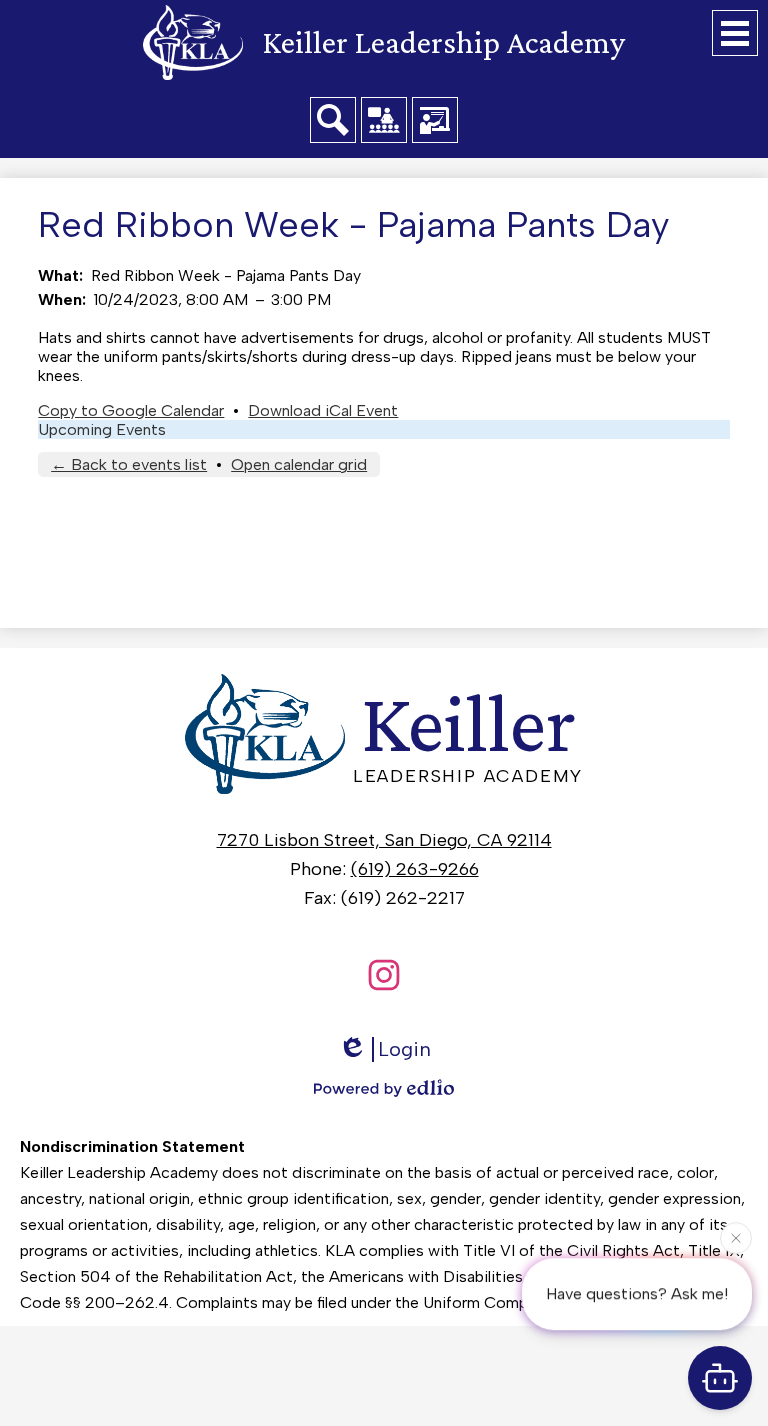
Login (404, 1049)
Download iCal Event (323, 410)
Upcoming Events (102, 429)
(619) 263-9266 (415, 869)
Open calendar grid (299, 464)
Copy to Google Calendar (131, 410)
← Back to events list (129, 464)
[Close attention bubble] (736, 1238)
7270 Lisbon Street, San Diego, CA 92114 (384, 840)
